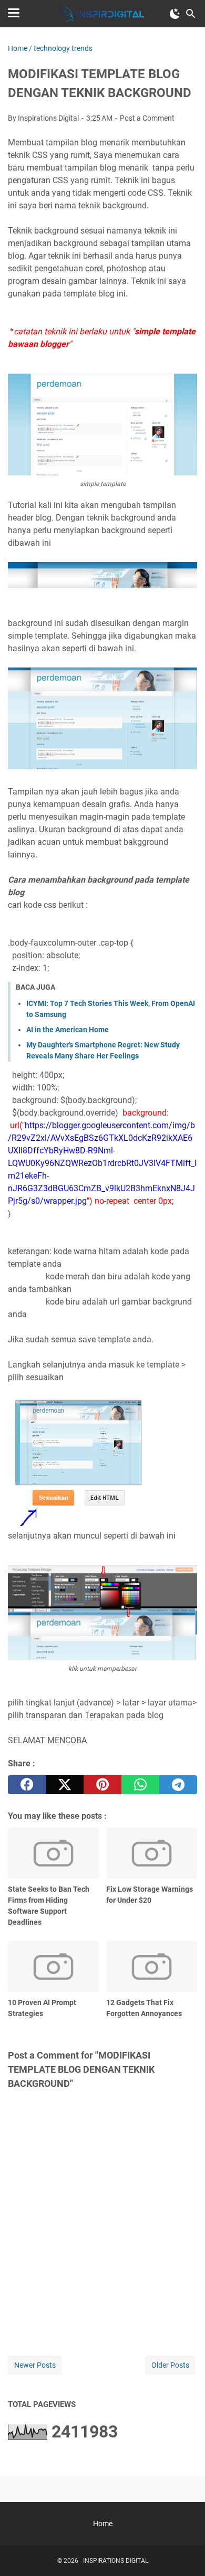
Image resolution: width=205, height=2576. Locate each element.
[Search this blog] (191, 14)
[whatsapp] (140, 1785)
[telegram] (178, 1785)
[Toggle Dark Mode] (175, 14)
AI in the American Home (68, 1030)
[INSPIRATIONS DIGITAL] (102, 14)
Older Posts (170, 2365)
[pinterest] (102, 1785)
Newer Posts (35, 2365)
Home (103, 2524)
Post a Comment (147, 118)
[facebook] (27, 1785)
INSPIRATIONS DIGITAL (116, 2561)
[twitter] (65, 1785)
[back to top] (184, 2552)
